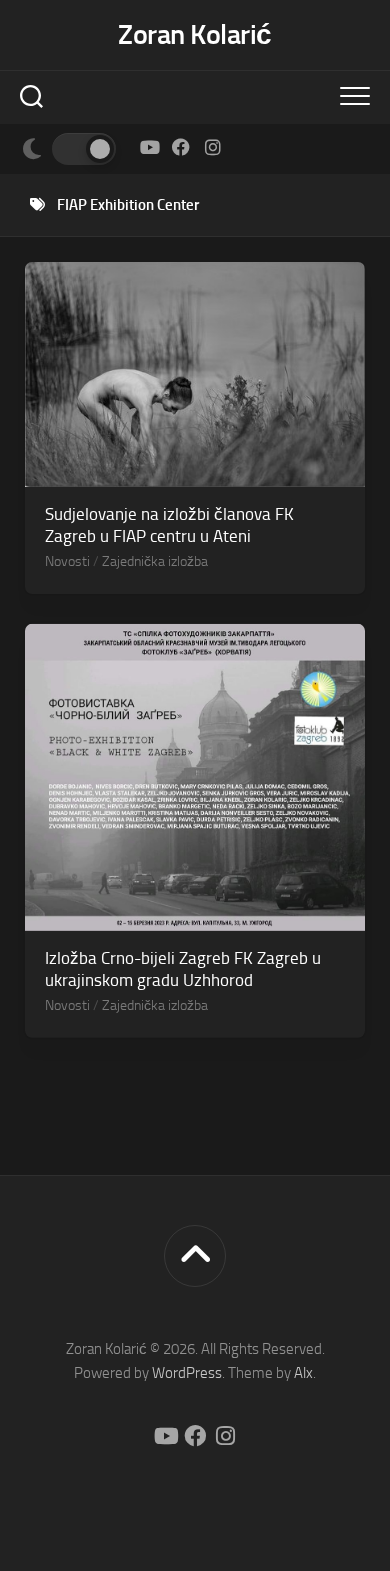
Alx (303, 1373)
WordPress (187, 1373)
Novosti (67, 561)
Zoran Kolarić (195, 34)
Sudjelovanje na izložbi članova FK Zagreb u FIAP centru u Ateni (169, 525)
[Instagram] (213, 147)
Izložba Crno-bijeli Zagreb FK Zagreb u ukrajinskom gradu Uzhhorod (183, 969)
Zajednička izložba (155, 561)
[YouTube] (149, 147)
